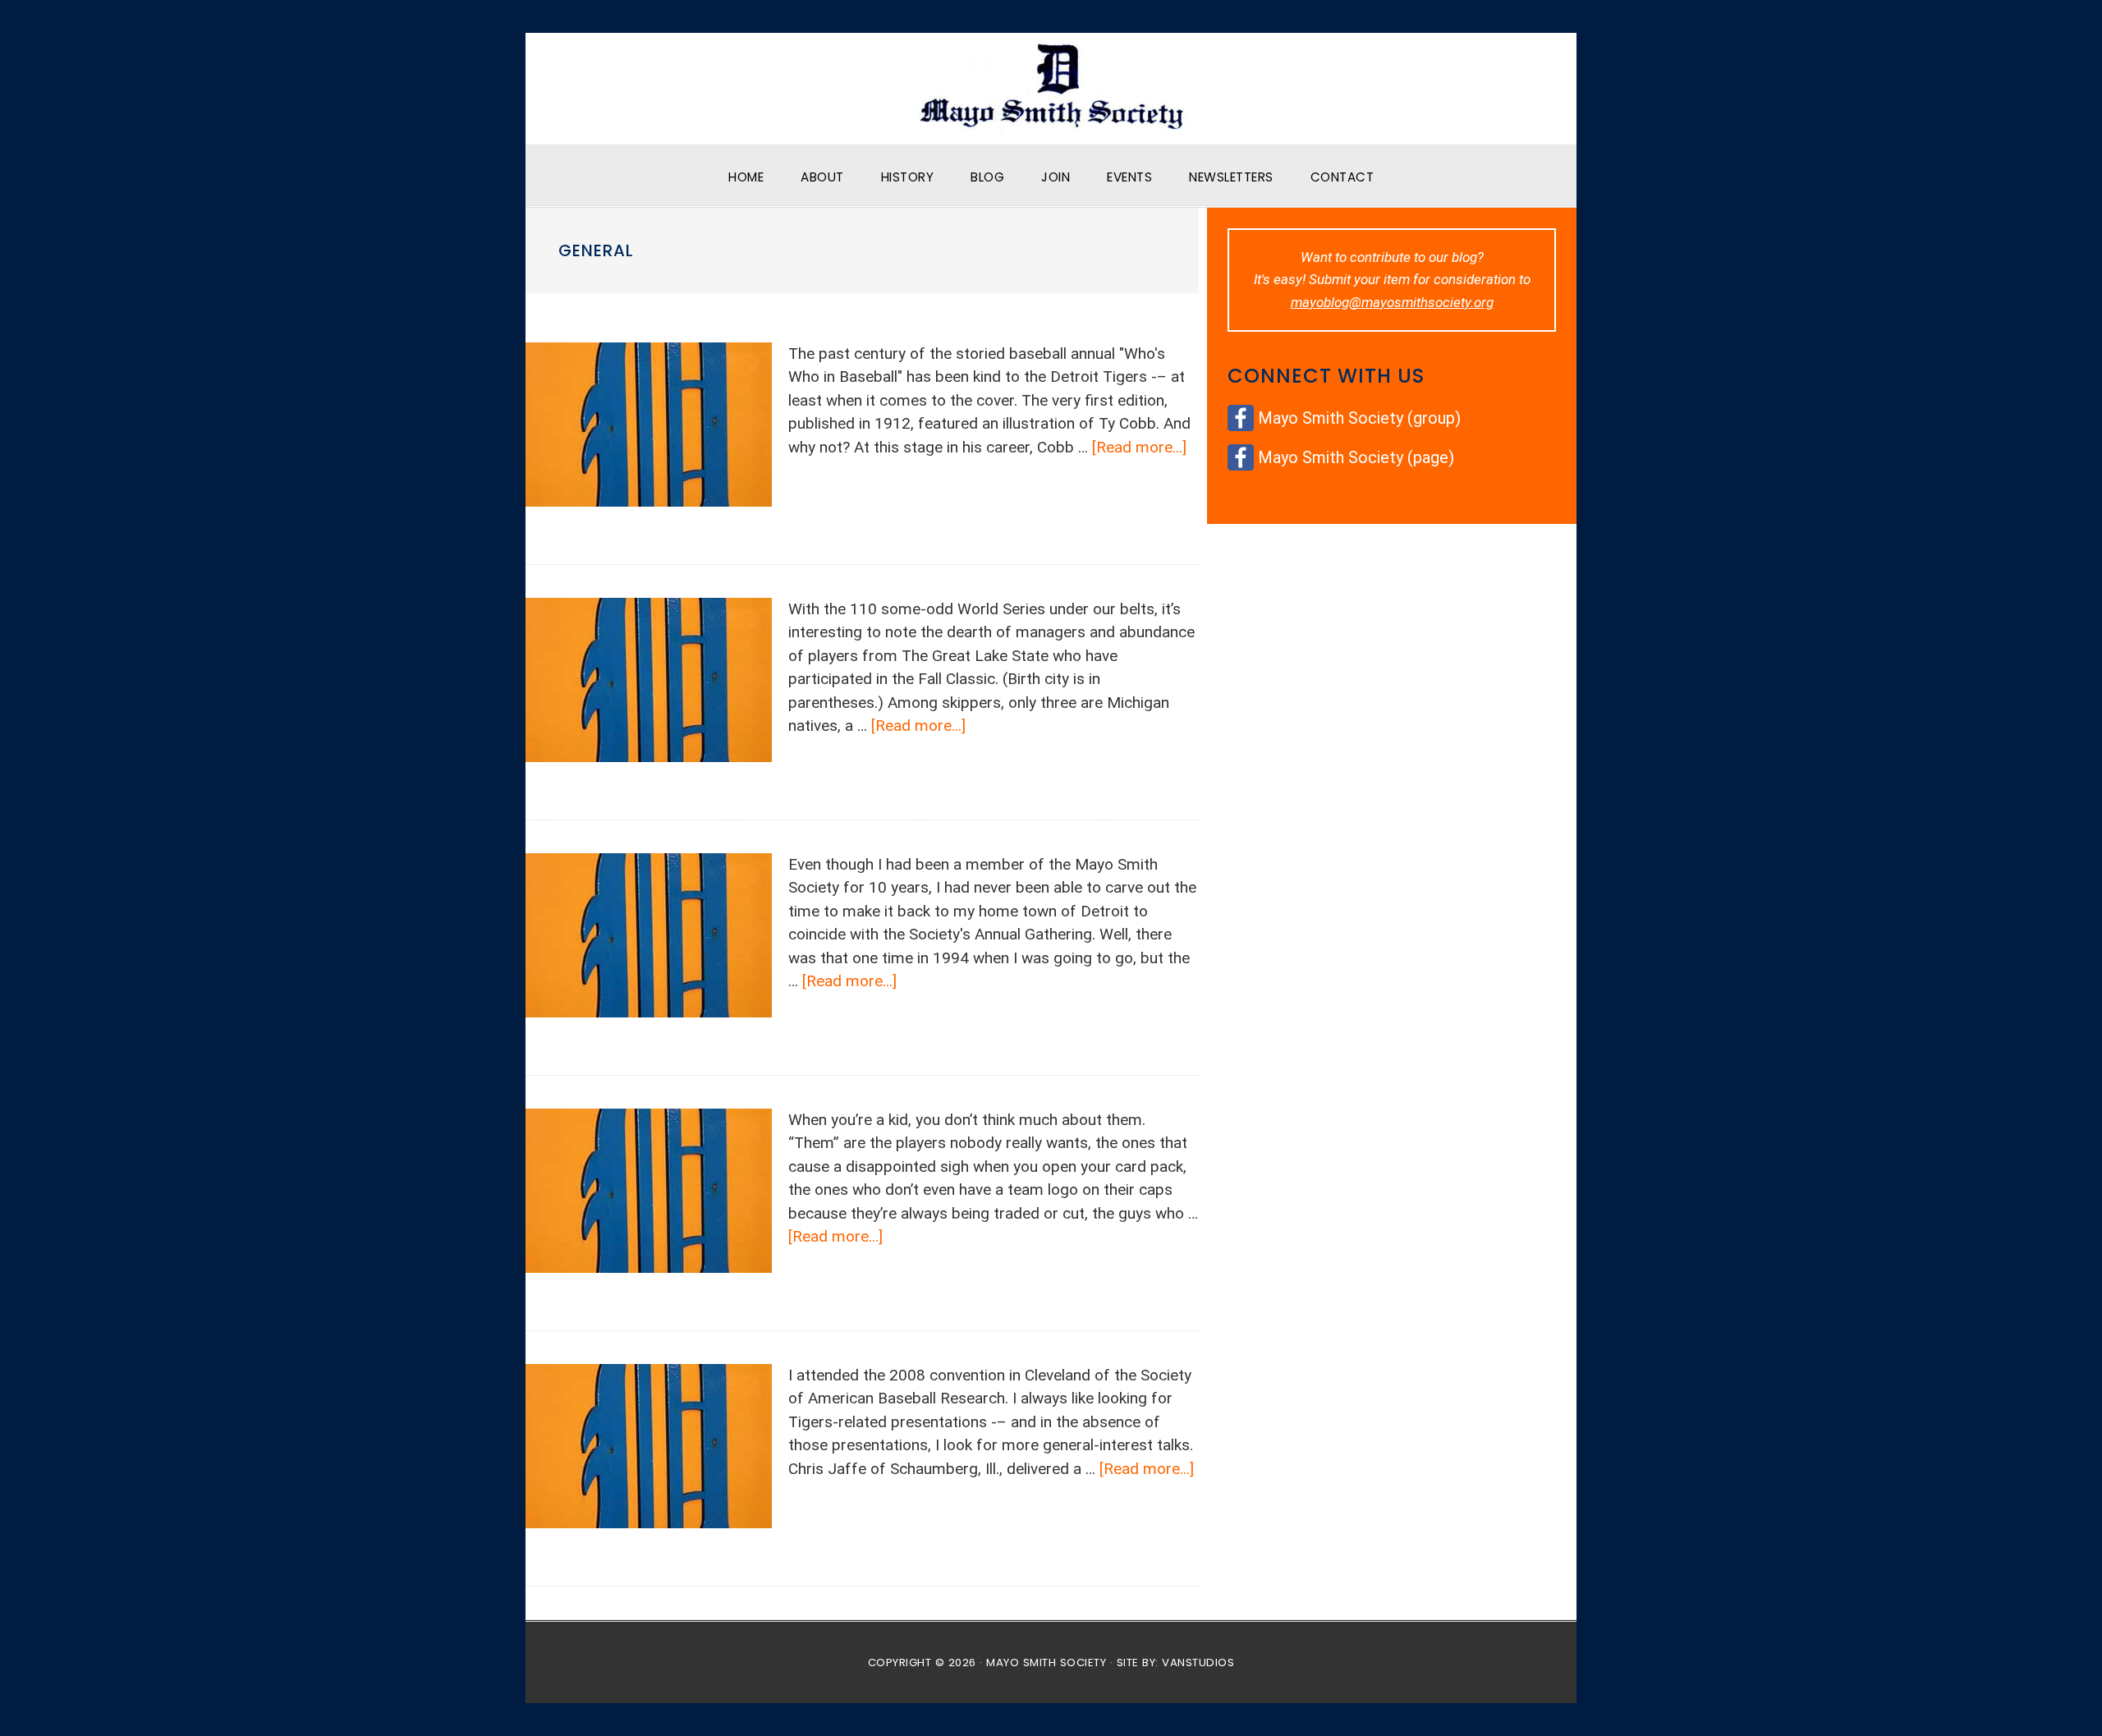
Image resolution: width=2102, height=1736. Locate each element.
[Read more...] (1139, 447)
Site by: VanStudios (1176, 1663)
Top (2063, 1697)
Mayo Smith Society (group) (1359, 418)
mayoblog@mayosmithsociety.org (1392, 302)
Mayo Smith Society (1051, 89)
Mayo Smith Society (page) (1356, 457)
